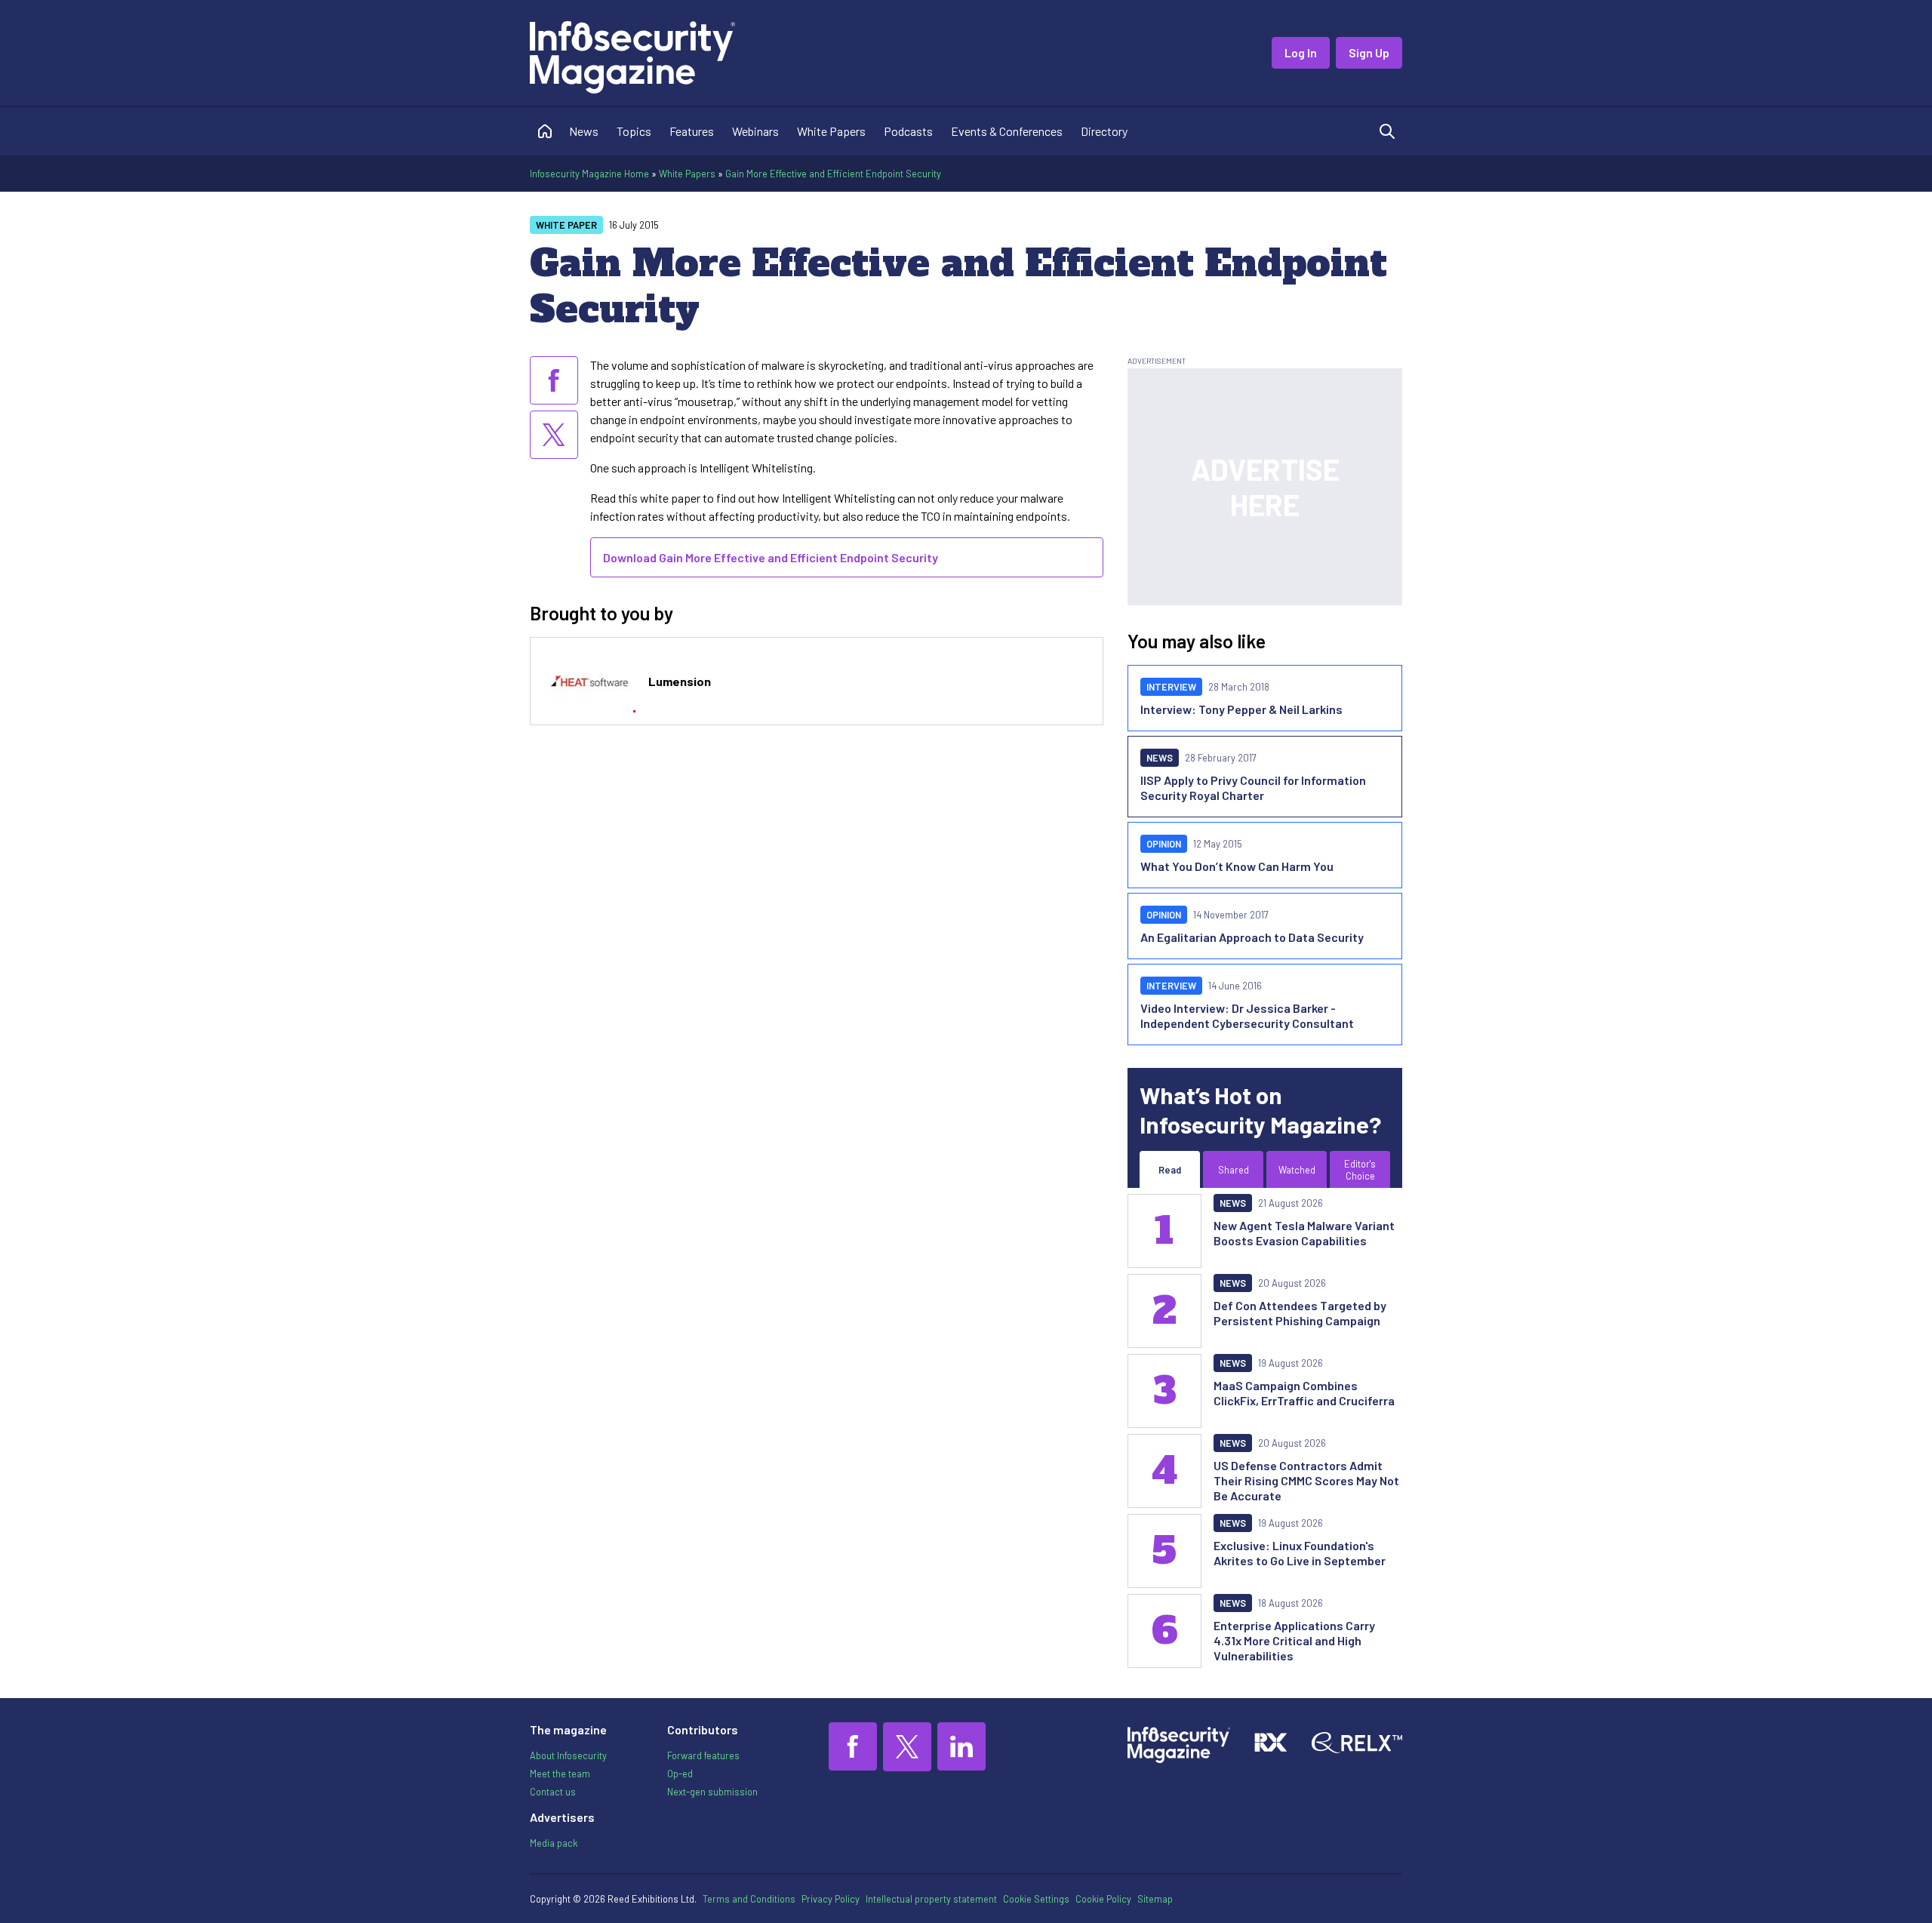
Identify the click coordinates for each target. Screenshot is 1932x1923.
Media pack (554, 1843)
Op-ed (680, 1774)
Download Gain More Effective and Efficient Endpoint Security (771, 557)
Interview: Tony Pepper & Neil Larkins (1241, 709)
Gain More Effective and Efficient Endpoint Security (833, 174)
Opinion (1164, 844)
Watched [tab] (1297, 1170)
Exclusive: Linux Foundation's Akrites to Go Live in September (1300, 1553)
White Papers (831, 131)
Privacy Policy (831, 1899)
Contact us (553, 1792)
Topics (634, 131)
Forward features (703, 1755)
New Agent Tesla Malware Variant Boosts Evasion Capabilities (1304, 1233)
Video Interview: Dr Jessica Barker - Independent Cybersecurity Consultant (1247, 1015)
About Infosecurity (568, 1755)
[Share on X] (554, 435)
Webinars (755, 131)
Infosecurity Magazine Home (589, 174)
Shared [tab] (1234, 1170)
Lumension (680, 681)
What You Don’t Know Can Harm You (1237, 866)
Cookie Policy (1103, 1899)
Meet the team (560, 1774)
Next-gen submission (712, 1792)
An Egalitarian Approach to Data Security (1252, 937)
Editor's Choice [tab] (1360, 1170)
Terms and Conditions (749, 1899)
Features (692, 131)
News (584, 131)
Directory (1104, 131)
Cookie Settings (1036, 1899)
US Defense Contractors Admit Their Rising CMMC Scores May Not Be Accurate (1306, 1480)
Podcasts (908, 131)
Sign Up (1369, 52)
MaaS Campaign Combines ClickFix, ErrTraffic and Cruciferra (1304, 1393)
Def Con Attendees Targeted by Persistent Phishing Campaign (1300, 1313)
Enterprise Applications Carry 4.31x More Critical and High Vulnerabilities (1294, 1640)
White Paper (566, 225)
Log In (1301, 52)
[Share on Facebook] (554, 380)
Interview (1171, 687)
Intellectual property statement (931, 1899)
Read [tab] (1170, 1170)
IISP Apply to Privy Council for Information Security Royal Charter (1253, 788)
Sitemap (1155, 1899)
